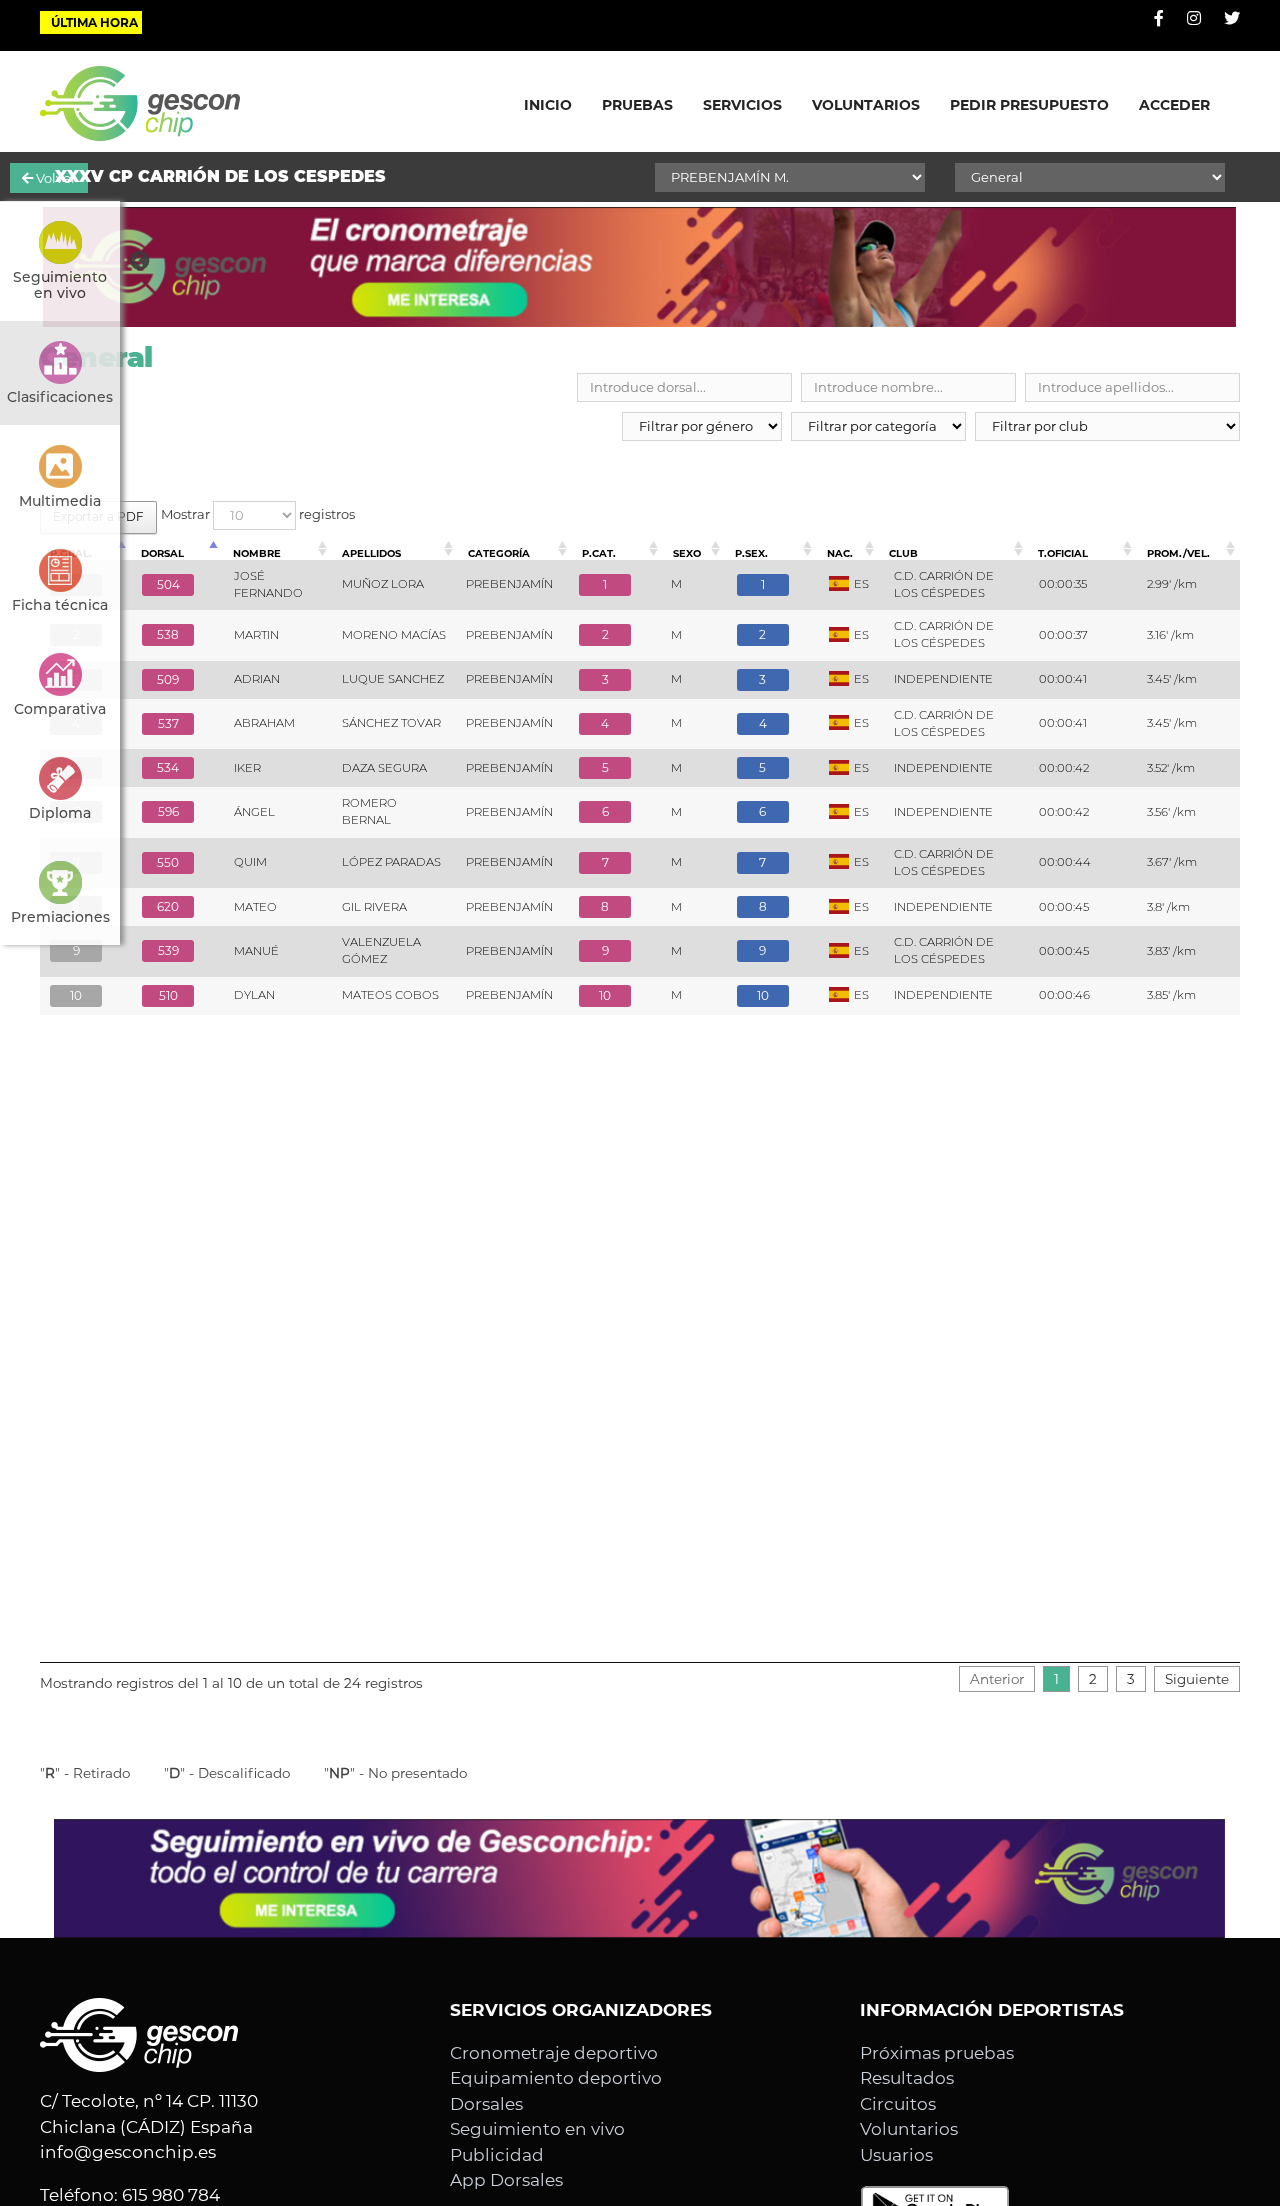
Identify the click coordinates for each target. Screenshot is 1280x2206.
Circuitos (898, 2104)
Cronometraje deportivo (554, 2053)
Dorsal (162, 553)
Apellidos (371, 553)
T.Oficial (1063, 553)
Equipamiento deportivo (556, 2078)
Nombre (257, 553)
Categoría (499, 553)
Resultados (907, 2078)
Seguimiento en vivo (537, 2129)
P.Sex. (751, 553)
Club (903, 553)
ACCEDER (1174, 105)
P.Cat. (599, 553)
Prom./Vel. (1178, 553)
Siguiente (1197, 1679)
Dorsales (486, 2104)
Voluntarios (909, 2129)
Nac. (840, 553)
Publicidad (497, 2155)
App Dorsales (506, 2180)
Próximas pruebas (937, 2053)
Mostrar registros (258, 514)
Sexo (687, 553)
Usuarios (896, 2155)
